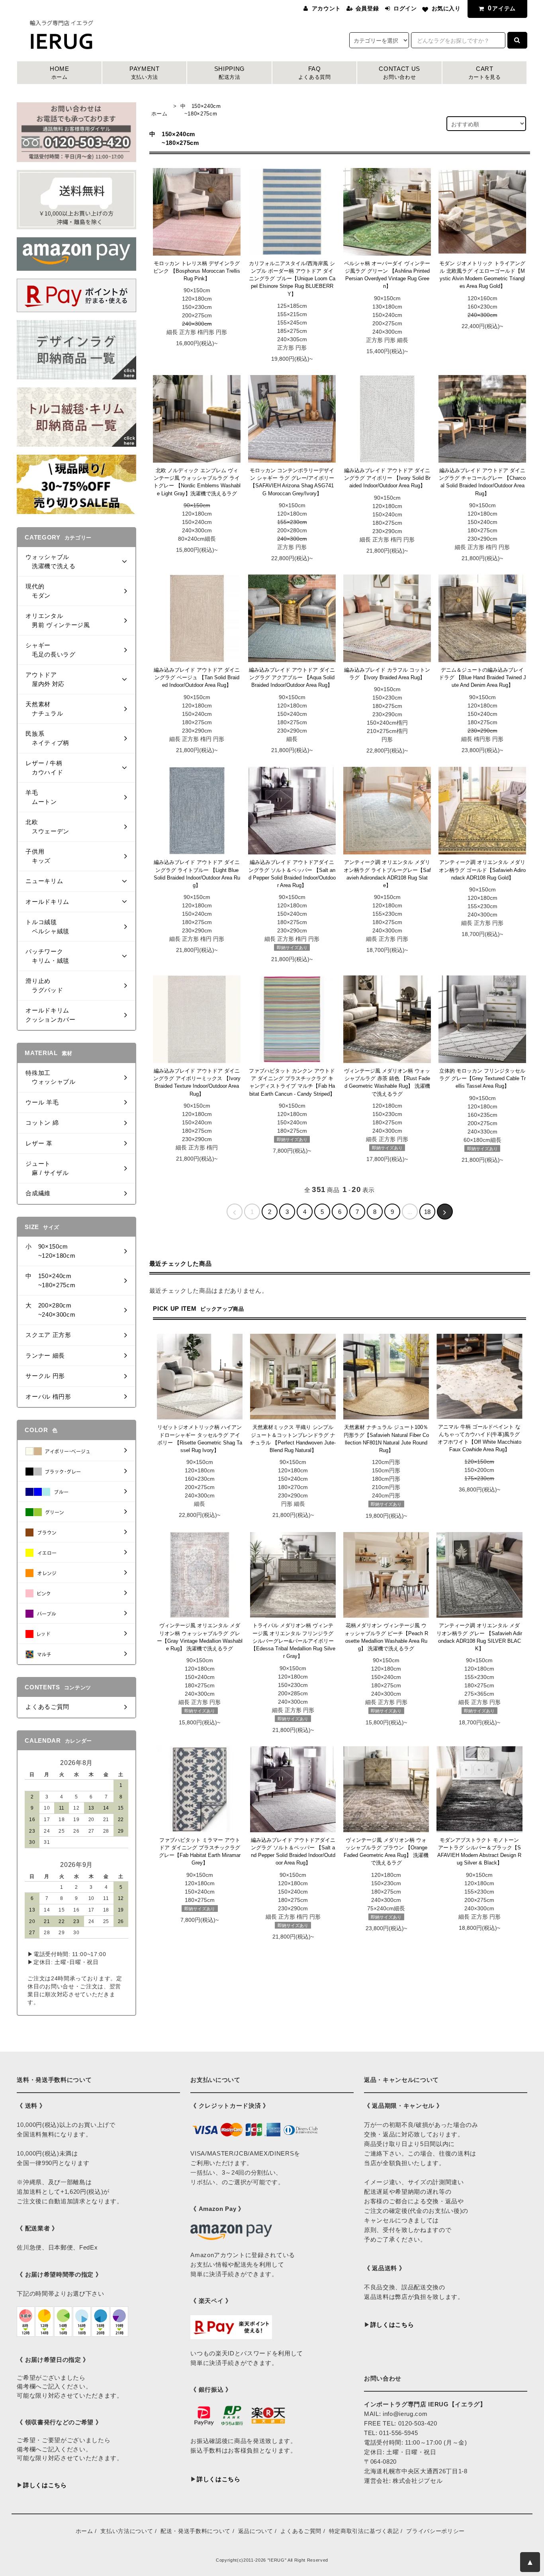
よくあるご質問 (301, 2531)
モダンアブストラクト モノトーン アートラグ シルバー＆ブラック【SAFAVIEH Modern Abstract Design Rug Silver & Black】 (479, 1852)
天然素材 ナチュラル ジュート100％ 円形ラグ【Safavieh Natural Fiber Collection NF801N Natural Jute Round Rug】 (386, 1439)
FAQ (315, 73)
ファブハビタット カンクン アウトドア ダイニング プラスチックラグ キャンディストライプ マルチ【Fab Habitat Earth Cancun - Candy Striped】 (292, 1082)
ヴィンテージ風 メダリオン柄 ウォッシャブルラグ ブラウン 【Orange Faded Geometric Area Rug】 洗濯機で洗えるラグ (386, 1852)
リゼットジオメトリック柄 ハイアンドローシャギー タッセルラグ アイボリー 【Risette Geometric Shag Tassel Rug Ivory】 (200, 1439)
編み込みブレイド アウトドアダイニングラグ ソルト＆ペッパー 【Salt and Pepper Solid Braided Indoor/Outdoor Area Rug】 (292, 874)
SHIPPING (230, 73)
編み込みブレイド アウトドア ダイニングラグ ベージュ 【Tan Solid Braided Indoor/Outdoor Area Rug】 (197, 678)
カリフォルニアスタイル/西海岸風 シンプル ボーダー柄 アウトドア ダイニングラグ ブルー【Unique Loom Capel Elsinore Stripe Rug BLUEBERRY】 (292, 279)
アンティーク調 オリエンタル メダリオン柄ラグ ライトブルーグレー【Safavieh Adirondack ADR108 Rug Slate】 (387, 874)
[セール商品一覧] (76, 484)
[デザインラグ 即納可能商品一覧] (76, 349)
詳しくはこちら (45, 2485)
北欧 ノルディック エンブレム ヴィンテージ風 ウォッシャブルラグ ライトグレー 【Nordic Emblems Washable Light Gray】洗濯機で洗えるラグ (197, 482)
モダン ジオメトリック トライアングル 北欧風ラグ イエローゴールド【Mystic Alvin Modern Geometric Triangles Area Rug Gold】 (482, 275)
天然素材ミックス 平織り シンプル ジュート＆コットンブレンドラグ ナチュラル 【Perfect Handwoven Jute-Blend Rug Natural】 (293, 1439)
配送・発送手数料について (196, 2531)
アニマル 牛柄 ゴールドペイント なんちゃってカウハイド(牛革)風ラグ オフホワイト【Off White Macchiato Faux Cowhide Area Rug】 (479, 1438)
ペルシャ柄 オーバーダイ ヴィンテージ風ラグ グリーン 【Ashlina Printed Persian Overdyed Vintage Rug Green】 (387, 275)
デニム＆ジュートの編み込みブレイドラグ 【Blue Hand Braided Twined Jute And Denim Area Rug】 (482, 678)
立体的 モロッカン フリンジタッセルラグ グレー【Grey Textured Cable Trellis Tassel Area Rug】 (482, 1079)
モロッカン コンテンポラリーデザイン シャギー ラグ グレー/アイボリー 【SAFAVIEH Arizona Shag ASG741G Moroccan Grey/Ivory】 (292, 482)
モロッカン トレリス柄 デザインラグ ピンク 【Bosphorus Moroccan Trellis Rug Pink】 (197, 271)
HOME (60, 73)
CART (485, 73)
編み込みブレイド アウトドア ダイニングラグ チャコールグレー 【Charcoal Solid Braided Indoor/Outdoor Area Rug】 (482, 482)
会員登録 (367, 8)
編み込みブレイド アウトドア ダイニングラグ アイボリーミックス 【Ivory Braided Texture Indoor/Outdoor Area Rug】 (197, 1082)
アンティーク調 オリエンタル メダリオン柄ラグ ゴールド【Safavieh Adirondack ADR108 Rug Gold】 (482, 870)
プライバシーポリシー (435, 2531)
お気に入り (446, 8)
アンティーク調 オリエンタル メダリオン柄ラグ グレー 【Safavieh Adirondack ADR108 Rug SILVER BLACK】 (479, 1637)
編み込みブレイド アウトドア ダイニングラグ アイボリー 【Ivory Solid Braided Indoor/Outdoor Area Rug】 (387, 478)
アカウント (326, 8)
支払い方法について (127, 2531)
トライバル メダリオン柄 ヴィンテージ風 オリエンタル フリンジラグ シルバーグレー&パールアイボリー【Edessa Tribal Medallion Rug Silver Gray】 (293, 1641)
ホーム (159, 114)
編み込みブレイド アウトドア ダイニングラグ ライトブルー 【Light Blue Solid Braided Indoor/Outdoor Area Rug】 (197, 874)
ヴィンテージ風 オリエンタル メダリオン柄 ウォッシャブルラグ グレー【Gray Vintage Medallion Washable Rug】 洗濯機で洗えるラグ (200, 1637)
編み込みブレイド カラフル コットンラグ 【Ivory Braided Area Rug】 (387, 674)
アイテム (502, 8)
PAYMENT (145, 73)
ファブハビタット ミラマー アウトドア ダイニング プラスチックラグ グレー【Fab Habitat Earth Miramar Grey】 (200, 1852)
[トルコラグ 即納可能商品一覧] (76, 416)
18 (427, 1212)
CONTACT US (399, 73)
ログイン (405, 8)
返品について (256, 2531)
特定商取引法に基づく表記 (364, 2531)
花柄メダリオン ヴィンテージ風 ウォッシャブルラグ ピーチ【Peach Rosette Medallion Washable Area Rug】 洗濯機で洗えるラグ (386, 1637)
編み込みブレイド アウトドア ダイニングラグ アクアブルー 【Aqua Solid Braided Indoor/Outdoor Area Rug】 (292, 678)
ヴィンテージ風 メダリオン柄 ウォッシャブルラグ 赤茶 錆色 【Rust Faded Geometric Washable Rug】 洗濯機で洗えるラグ (387, 1082)
